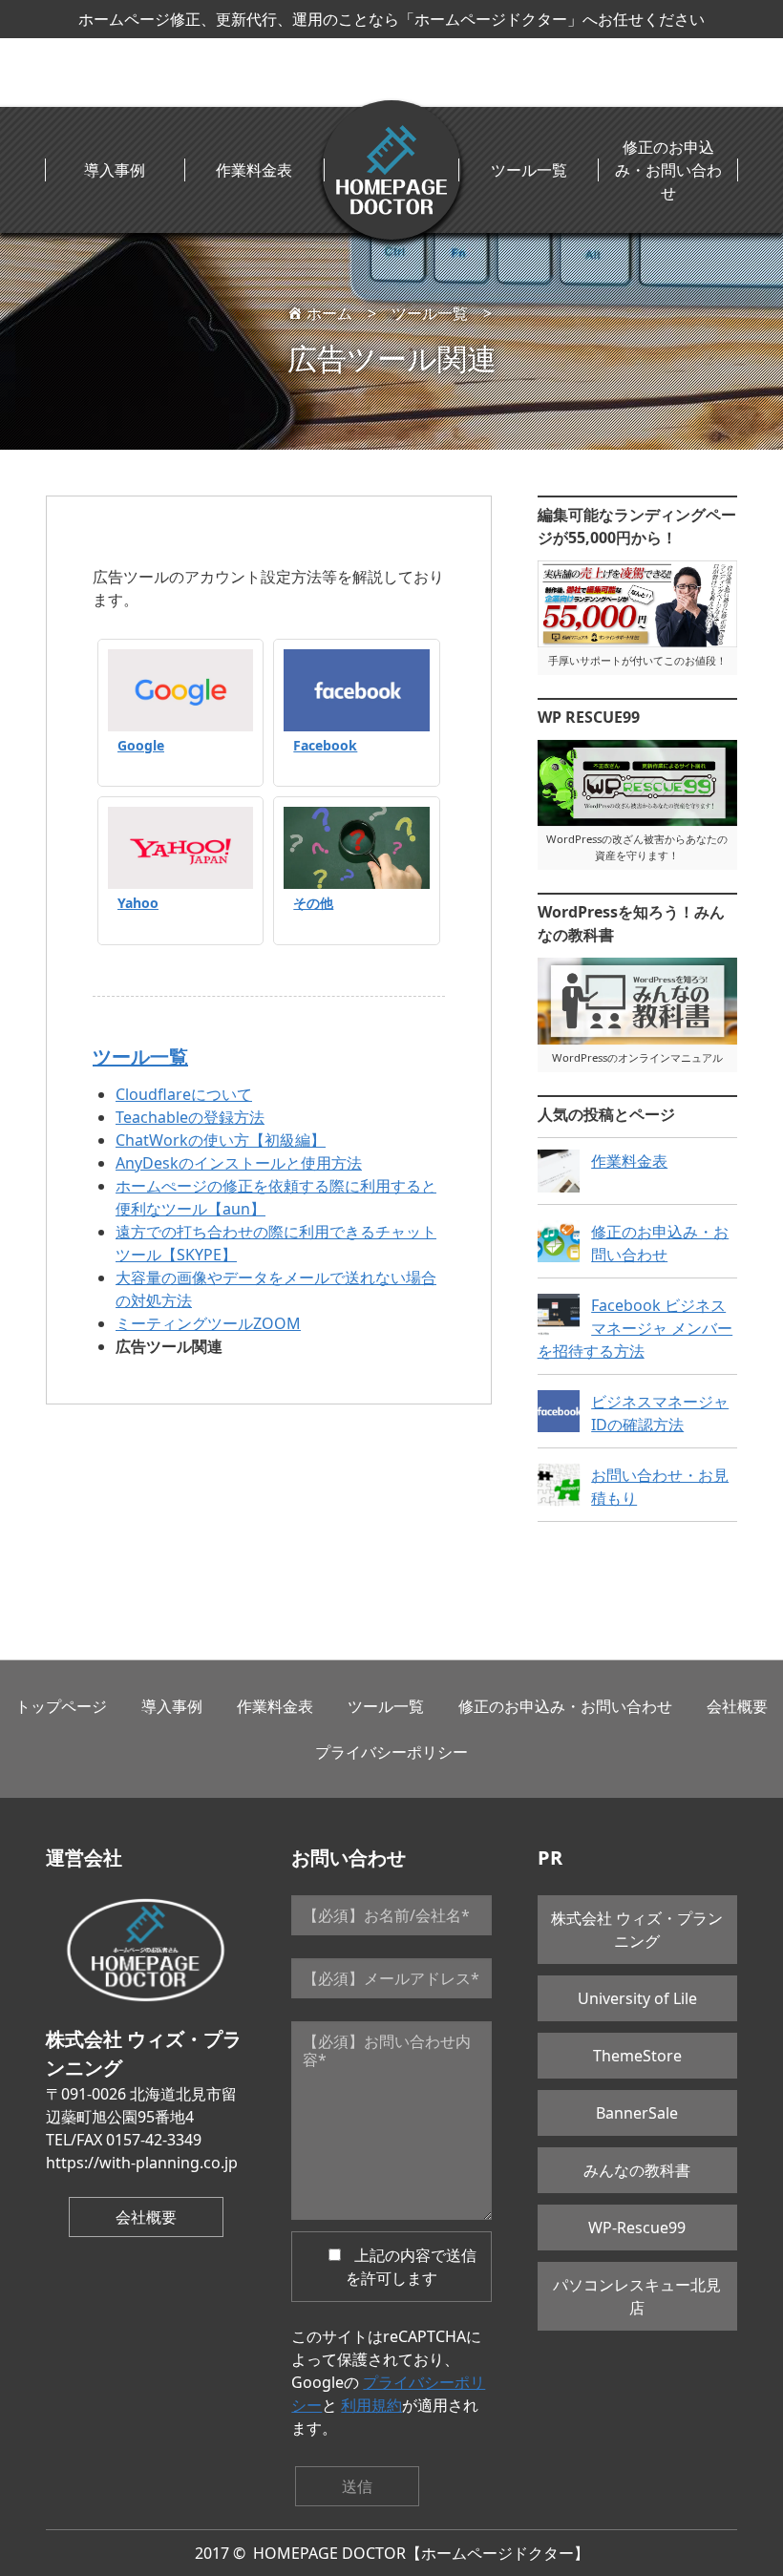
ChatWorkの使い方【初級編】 (221, 1140)
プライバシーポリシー (391, 1752)
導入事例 (115, 170)
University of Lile (637, 1998)
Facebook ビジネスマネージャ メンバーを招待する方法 (635, 1328)
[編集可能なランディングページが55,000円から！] (637, 604)
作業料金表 (254, 170)
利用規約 (371, 2405)
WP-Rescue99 (637, 2228)
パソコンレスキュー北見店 (637, 2296)
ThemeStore (637, 2056)
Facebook (325, 745)
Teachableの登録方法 (190, 1117)
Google (141, 745)
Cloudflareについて (184, 1094)
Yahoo (138, 903)
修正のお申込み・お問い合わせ (668, 170)
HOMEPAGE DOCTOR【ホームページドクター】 (421, 2553)
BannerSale (637, 2113)
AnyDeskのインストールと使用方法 (239, 1163)
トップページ (61, 1706)
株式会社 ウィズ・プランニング (637, 1930)
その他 (313, 903)
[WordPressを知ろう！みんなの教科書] (637, 1001)
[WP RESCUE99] (637, 783)
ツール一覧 (529, 170)
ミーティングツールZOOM (208, 1323)
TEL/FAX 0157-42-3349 (124, 2140)
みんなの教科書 (637, 2170)
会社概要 (737, 1706)
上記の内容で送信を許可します (412, 2267)
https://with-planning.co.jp (142, 2163)
